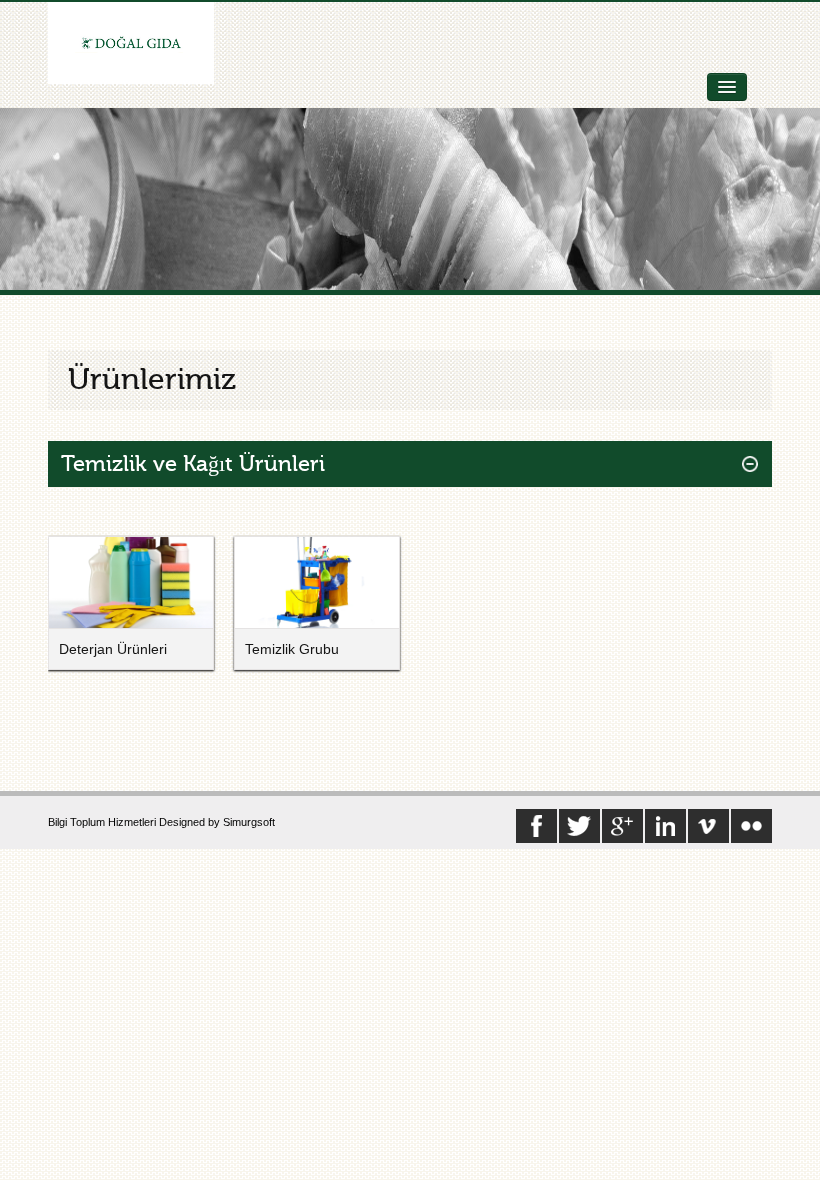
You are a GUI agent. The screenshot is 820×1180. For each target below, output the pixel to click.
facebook (622, 826)
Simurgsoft (249, 822)
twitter (579, 826)
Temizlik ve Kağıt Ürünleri (193, 464)
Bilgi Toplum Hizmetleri (103, 822)
